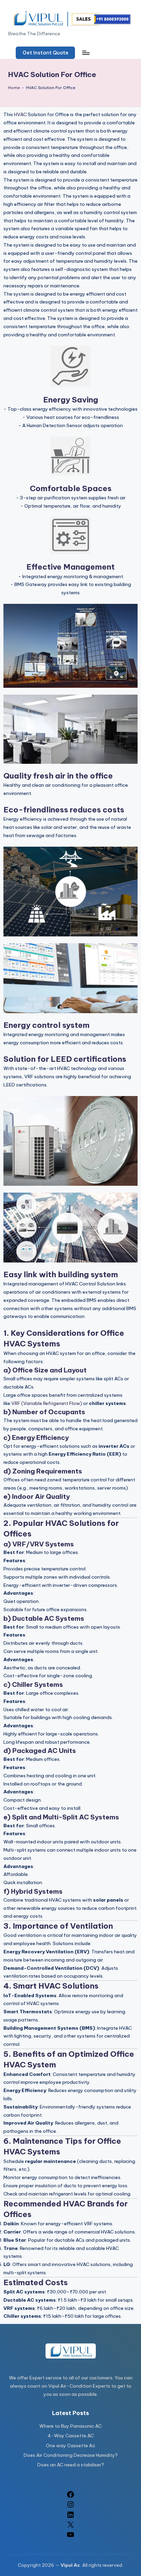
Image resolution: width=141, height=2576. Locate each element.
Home (14, 88)
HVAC (20, 114)
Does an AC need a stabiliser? (71, 2465)
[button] (45, 53)
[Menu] (86, 53)
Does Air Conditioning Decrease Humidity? (71, 2455)
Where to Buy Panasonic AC (70, 2426)
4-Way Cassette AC (71, 2436)
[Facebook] (70, 2497)
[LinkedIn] (70, 2517)
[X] (70, 2527)
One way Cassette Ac (70, 2446)
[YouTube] (70, 2537)
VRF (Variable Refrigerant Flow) (47, 1403)
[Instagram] (70, 2507)
